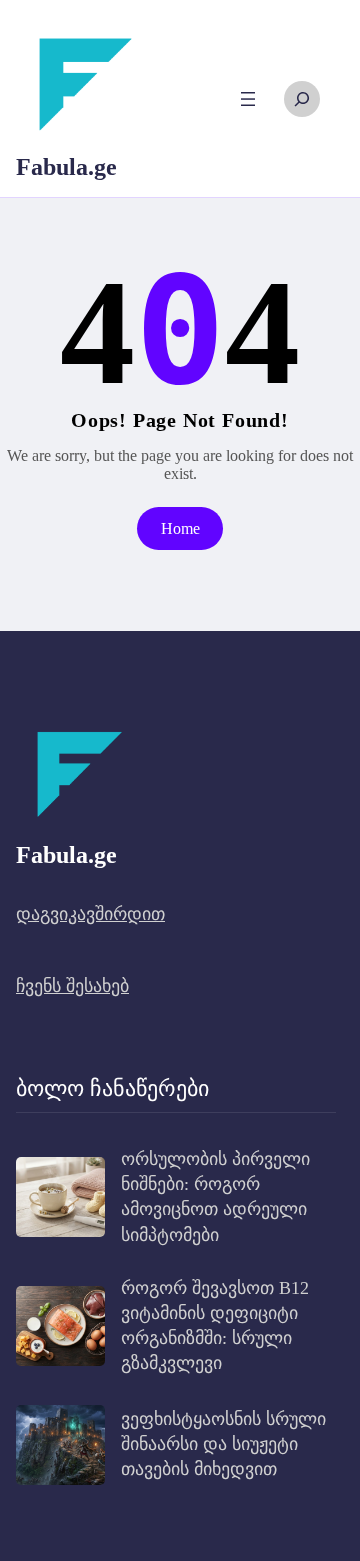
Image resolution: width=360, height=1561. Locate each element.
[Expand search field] (302, 99)
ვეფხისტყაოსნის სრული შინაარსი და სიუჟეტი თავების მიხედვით (223, 1444)
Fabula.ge (66, 167)
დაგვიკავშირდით (90, 914)
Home (180, 528)
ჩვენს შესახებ (72, 986)
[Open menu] (248, 99)
